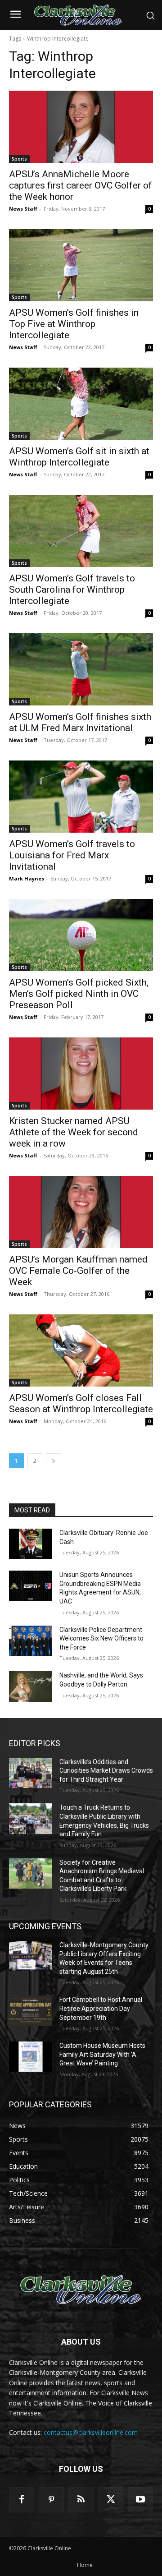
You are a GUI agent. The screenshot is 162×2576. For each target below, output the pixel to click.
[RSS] (81, 2500)
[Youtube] (140, 2500)
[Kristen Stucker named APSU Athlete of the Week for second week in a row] (81, 1074)
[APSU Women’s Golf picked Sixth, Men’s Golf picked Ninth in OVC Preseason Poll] (81, 935)
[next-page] (54, 1461)
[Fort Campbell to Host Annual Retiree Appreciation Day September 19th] (31, 2011)
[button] (150, 15)
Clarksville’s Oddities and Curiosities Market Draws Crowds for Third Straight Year (106, 1771)
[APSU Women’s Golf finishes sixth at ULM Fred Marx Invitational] (81, 669)
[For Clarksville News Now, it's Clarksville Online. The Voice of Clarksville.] (81, 2290)
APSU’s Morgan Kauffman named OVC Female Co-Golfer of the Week (78, 1271)
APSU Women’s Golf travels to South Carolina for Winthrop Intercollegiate (72, 590)
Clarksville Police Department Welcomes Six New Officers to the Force (101, 1638)
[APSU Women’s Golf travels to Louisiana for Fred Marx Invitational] (81, 797)
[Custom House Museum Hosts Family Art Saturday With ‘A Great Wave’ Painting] (31, 2057)
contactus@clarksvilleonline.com (91, 2432)
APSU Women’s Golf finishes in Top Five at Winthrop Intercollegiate (74, 324)
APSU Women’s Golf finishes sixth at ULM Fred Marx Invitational (80, 722)
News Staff (23, 209)
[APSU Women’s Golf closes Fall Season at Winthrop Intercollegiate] (81, 1350)
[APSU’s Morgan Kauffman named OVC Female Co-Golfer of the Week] (81, 1212)
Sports (19, 159)
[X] (111, 2500)
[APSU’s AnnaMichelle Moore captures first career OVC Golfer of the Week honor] (81, 127)
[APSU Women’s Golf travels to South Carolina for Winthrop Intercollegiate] (81, 531)
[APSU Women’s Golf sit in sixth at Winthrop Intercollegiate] (81, 404)
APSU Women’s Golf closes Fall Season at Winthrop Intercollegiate (81, 1403)
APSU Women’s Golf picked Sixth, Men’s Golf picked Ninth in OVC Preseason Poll (79, 994)
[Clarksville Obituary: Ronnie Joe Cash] (31, 1544)
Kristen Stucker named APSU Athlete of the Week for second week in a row (74, 1132)
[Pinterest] (51, 2500)
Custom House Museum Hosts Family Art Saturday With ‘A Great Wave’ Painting (102, 2054)
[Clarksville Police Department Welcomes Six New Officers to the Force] (31, 1641)
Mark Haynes (27, 878)
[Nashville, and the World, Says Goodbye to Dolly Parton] (31, 1686)
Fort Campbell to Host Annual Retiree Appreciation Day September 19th (101, 2008)
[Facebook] (22, 2500)
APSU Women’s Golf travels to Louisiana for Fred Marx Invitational (72, 855)
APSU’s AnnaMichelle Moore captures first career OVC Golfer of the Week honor (81, 185)
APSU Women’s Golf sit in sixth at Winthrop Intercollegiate (79, 457)
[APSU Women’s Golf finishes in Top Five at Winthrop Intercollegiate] (81, 265)
